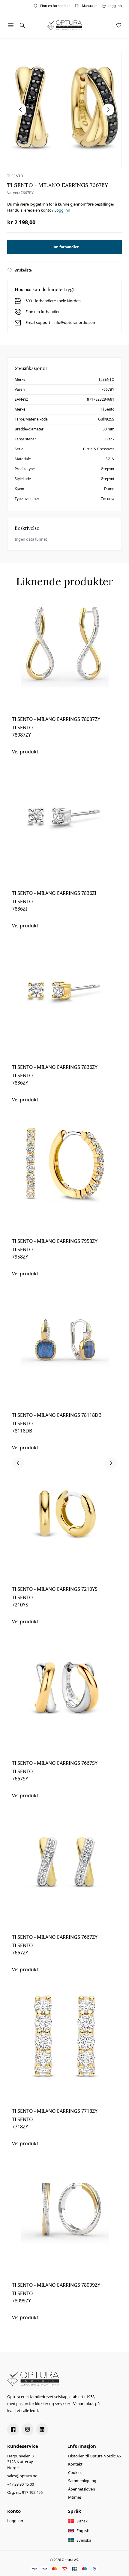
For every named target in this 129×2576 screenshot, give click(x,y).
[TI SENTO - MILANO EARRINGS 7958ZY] (64, 1180)
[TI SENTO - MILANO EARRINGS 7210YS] (64, 1528)
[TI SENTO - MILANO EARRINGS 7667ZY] (64, 1876)
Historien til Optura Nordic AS (94, 2456)
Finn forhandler (64, 247)
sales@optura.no (22, 2476)
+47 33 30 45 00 (21, 2484)
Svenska (84, 2540)
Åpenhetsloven (82, 2489)
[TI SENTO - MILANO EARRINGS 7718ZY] (64, 2050)
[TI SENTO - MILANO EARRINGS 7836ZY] (64, 1006)
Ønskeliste (23, 270)
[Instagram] (28, 2429)
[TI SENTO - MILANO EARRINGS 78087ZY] (64, 658)
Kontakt (75, 2464)
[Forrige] (18, 1463)
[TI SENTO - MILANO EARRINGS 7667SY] (64, 1702)
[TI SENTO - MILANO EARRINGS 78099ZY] (64, 2224)
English (83, 2531)
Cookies (75, 2472)
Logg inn (62, 210)
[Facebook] (13, 2429)
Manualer (89, 6)
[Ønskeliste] (119, 25)
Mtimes (75, 2497)
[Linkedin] (42, 2429)
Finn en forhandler (55, 6)
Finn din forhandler (43, 312)
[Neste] (111, 1463)
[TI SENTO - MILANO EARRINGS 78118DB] (64, 1354)
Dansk (82, 2521)
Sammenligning (82, 2481)
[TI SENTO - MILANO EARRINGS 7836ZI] (64, 832)
